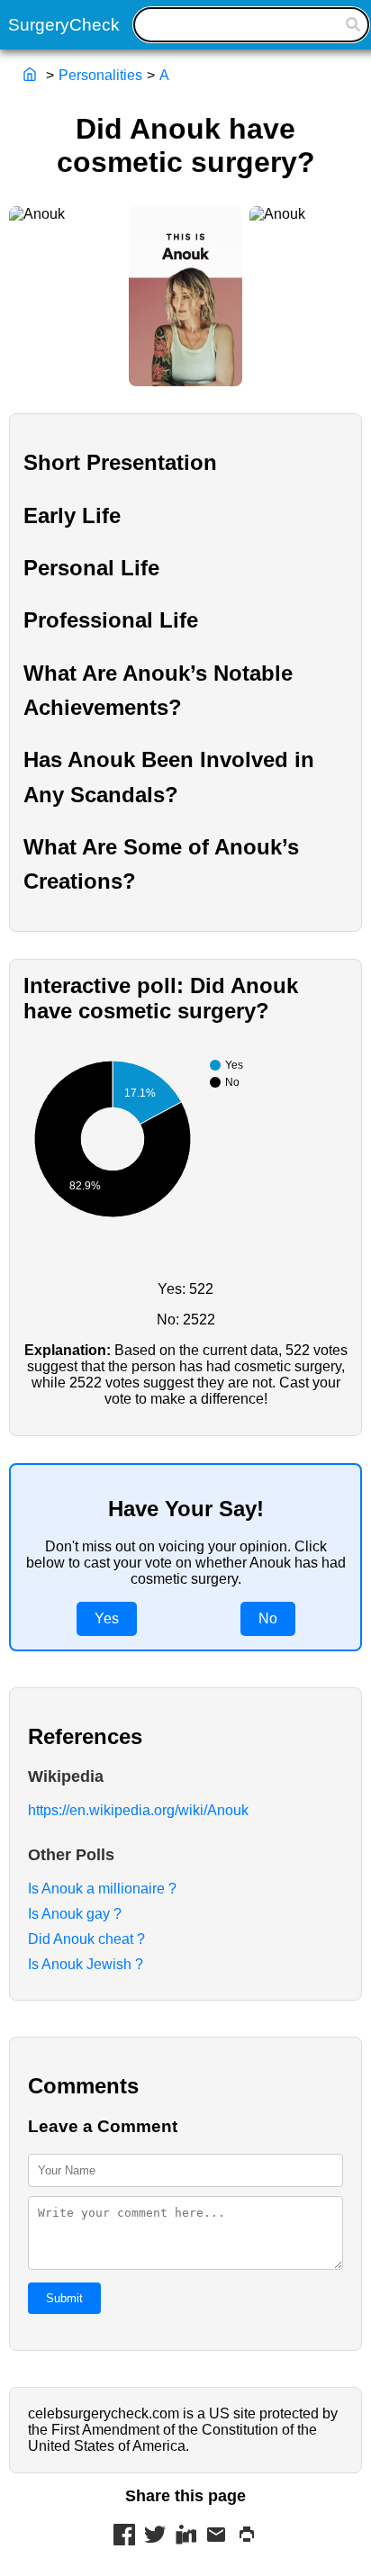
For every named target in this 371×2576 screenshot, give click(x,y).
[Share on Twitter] (155, 2536)
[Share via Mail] (216, 2536)
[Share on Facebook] (124, 2536)
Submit (64, 2298)
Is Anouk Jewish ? (86, 1964)
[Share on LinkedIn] (185, 2536)
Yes (107, 1618)
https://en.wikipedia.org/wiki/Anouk (138, 1810)
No (268, 1618)
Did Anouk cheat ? (86, 1939)
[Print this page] (247, 2536)
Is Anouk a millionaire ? (102, 1889)
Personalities (100, 75)
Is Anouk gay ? (75, 1914)
